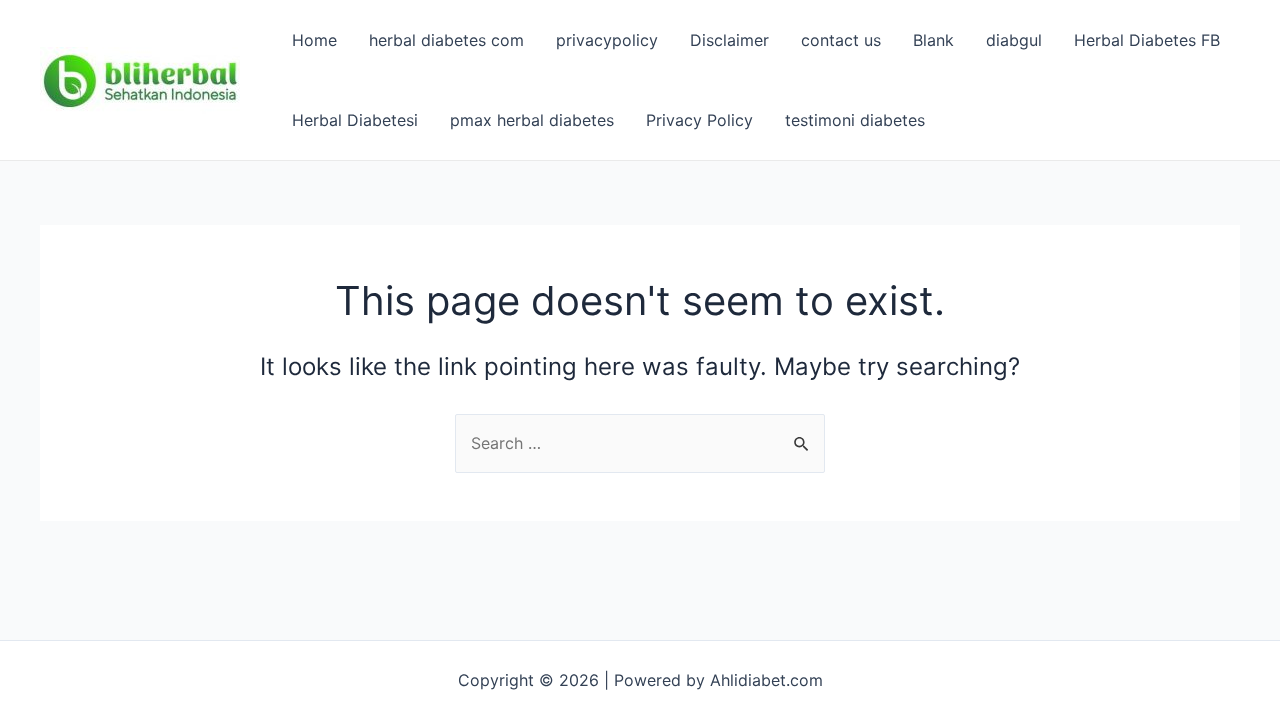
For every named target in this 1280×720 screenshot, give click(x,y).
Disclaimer (729, 40)
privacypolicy (607, 40)
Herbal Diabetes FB (1147, 40)
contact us (841, 40)
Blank (933, 40)
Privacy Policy (699, 120)
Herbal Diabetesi (355, 120)
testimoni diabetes (855, 120)
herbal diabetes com (446, 40)
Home (314, 40)
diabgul (1014, 40)
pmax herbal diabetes (532, 120)
